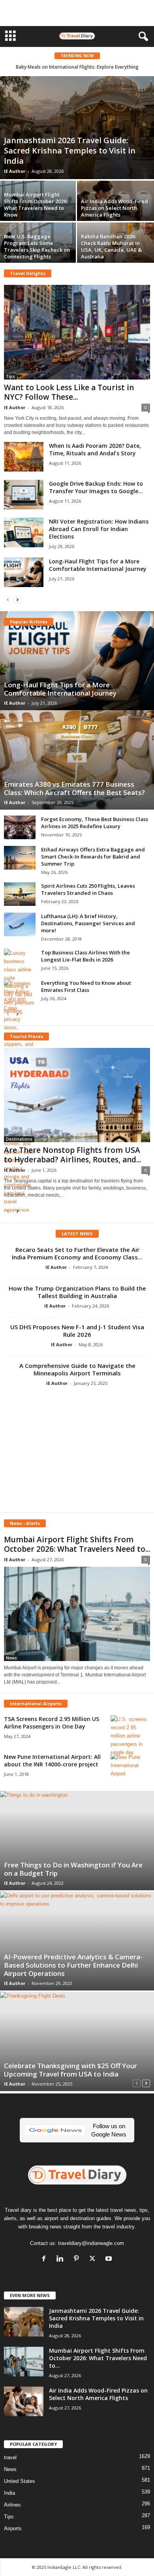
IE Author (15, 171)
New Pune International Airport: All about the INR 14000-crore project (52, 1760)
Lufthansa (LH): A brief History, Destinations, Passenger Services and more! (88, 923)
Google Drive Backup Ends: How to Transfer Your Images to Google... (96, 487)
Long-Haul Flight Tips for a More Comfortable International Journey (98, 565)
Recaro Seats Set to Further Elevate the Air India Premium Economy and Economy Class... (77, 1253)
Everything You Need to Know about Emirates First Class (86, 986)
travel (10, 2457)
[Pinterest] (78, 2259)
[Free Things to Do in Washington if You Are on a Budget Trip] (77, 1841)
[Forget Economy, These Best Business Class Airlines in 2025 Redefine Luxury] (20, 827)
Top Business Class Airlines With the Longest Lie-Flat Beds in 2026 (85, 956)
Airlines (12, 2505)
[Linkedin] (62, 2259)
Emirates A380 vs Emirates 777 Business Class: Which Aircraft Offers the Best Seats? (74, 788)
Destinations (19, 1139)
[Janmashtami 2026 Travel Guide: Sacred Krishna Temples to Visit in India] (77, 128)
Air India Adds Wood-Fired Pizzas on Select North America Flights (115, 208)
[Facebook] (46, 2259)
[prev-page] (8, 600)
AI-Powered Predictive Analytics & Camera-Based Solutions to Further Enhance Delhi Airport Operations (73, 1965)
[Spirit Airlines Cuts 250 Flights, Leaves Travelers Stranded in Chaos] (20, 894)
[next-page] (17, 600)
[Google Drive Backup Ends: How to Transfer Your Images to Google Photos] (24, 495)
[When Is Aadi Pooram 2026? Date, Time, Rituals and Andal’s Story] (24, 457)
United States (20, 2481)
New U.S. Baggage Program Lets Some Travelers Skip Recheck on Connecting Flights (37, 246)
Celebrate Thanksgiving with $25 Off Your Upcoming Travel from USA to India (70, 2070)
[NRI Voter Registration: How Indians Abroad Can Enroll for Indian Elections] (24, 532)
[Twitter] (94, 2259)
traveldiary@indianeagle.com (91, 2243)
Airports (13, 2528)
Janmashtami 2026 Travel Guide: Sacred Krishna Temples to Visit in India (70, 151)
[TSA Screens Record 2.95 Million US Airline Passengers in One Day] (130, 1736)
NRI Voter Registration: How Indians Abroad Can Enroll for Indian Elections (99, 529)
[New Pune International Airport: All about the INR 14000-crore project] (130, 1768)
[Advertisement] (77, 13)
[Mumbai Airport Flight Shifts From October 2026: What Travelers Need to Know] (77, 1614)
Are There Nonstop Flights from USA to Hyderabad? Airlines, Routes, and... (72, 1155)
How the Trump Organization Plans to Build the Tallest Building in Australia (77, 1292)
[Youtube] (110, 2259)
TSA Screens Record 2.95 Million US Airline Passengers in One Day (52, 1723)
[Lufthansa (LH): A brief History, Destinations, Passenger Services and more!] (20, 924)
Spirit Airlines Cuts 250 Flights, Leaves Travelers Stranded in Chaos (88, 889)
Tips (10, 376)
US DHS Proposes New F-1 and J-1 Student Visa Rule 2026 (77, 1331)
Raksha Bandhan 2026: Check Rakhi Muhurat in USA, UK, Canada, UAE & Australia (111, 246)
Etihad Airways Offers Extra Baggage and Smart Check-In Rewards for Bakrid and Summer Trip (93, 857)
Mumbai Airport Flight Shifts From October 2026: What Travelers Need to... (77, 1544)
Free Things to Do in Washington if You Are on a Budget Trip (73, 1869)
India (9, 2493)
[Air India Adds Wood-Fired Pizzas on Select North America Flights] (24, 2401)
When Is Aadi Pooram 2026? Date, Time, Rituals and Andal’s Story (95, 449)
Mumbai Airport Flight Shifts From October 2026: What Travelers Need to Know (36, 205)
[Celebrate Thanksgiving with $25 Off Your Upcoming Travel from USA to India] (77, 2041)
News (11, 1658)
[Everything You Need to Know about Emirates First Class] (20, 996)
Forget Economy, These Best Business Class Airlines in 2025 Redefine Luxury (95, 823)
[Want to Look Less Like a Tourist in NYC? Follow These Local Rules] (77, 332)
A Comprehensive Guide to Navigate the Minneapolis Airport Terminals (77, 1369)
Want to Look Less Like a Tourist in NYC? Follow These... (69, 392)
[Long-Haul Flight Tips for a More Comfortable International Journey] (24, 572)
